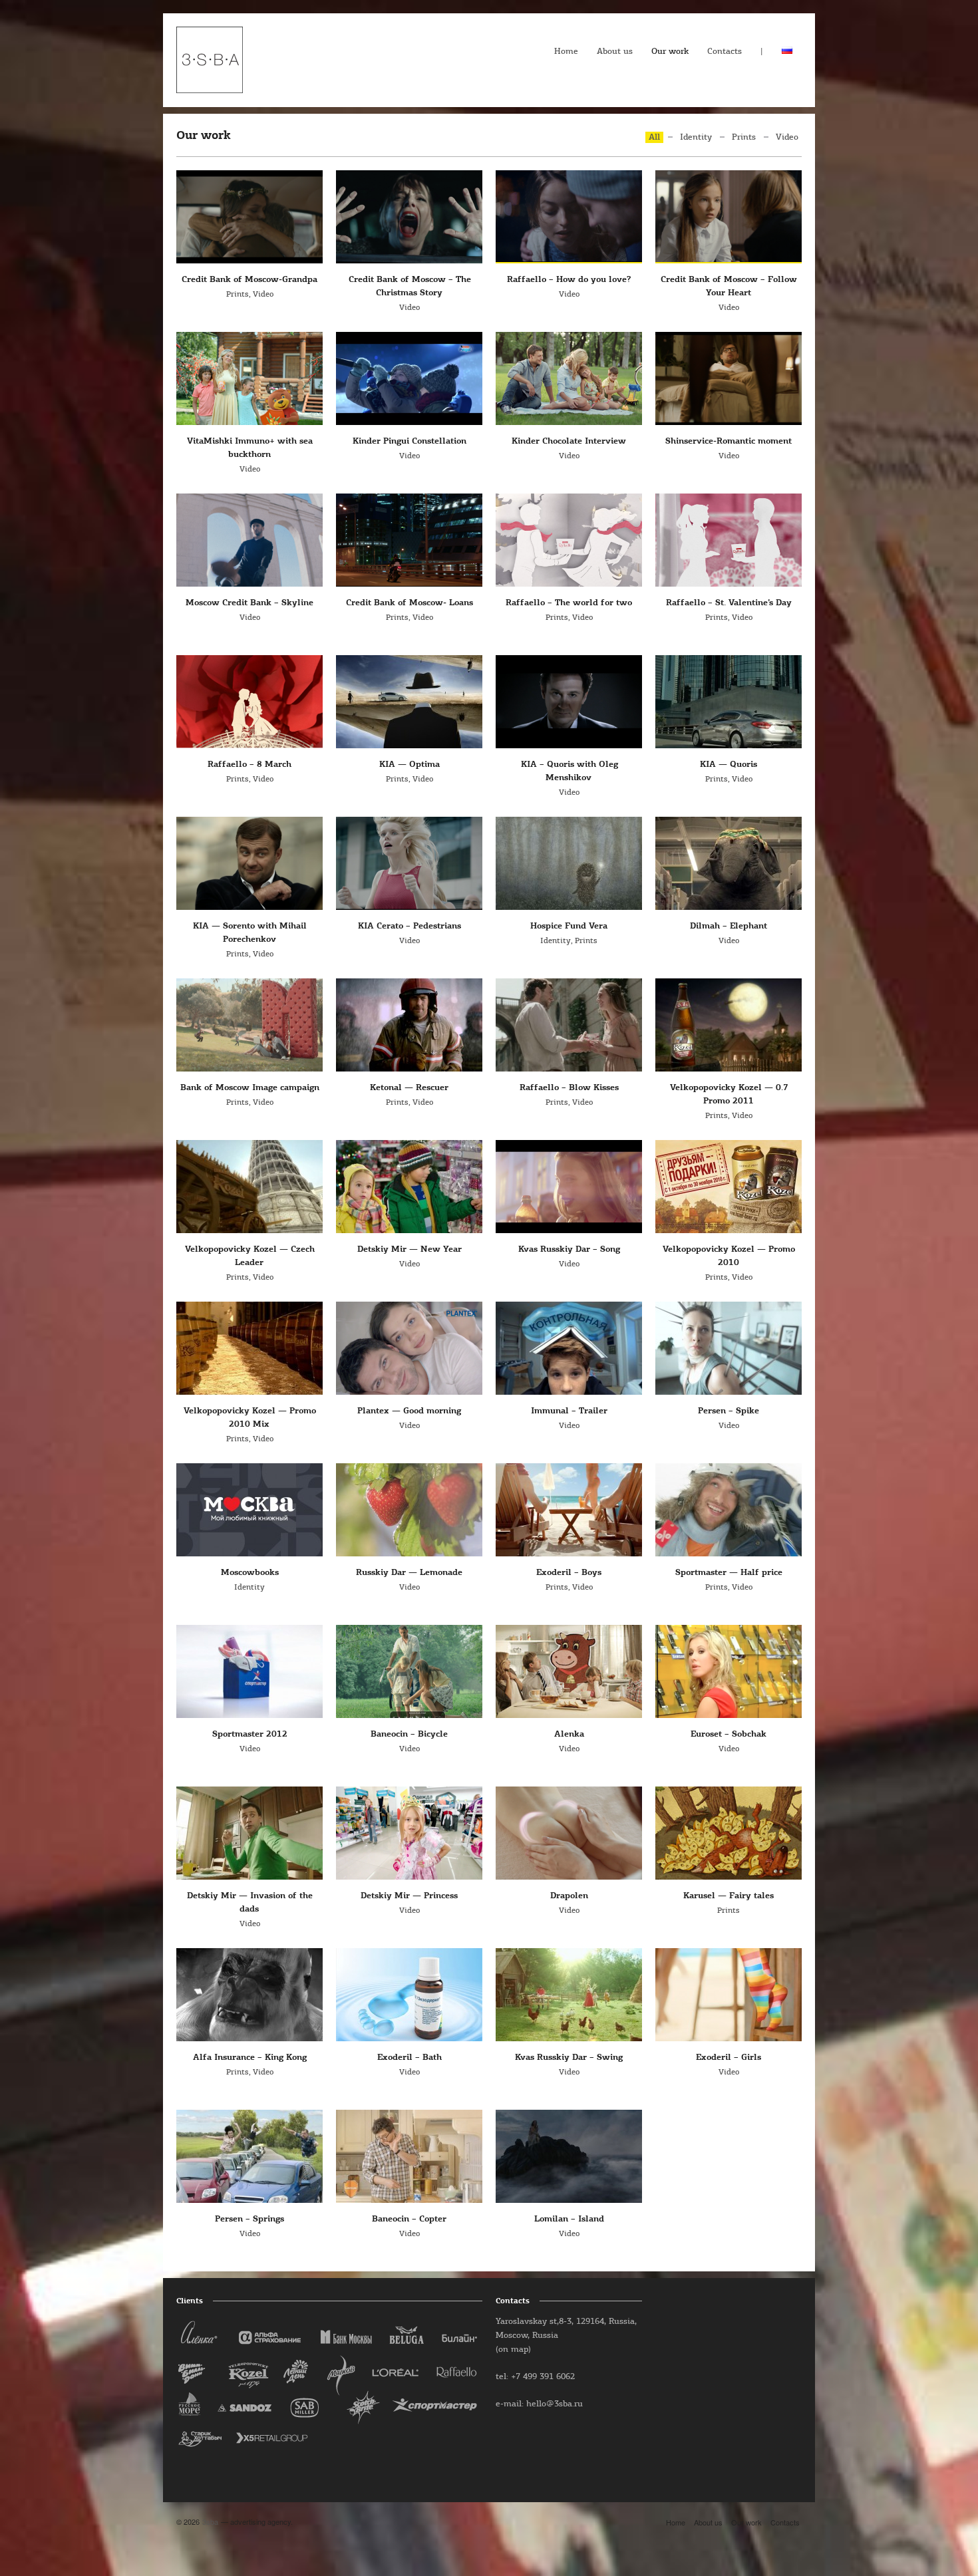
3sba (210, 2521)
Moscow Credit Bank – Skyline (249, 603)
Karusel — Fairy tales (729, 1896)
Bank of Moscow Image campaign (250, 1088)
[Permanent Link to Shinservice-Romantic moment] (729, 378)
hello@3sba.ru (555, 2404)
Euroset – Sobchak (729, 1734)
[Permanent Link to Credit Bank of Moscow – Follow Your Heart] (729, 217)
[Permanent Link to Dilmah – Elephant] (729, 863)
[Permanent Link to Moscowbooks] (249, 1510)
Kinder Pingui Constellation (409, 441)
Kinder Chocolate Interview (569, 441)
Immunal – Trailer (569, 1411)
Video (787, 137)
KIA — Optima (409, 765)
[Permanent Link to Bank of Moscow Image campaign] (249, 1025)
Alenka (569, 1734)
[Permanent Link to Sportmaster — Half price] (729, 1510)
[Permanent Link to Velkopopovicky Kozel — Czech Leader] (249, 1187)
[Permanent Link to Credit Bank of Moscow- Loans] (409, 540)
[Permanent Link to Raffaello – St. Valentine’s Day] (729, 540)
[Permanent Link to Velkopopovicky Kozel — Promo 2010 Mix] (249, 1348)
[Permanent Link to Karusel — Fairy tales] (729, 1833)
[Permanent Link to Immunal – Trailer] (569, 1348)
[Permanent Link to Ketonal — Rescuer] (409, 1025)
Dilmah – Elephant (729, 926)
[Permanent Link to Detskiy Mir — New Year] (409, 1187)
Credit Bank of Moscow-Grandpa (249, 280)
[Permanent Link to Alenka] (569, 1671)
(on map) (513, 2350)
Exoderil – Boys (569, 1573)
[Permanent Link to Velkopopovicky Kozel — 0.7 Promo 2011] (729, 1025)
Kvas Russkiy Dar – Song (569, 1249)
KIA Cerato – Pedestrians (409, 926)
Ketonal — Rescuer (409, 1088)
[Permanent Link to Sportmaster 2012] (249, 1671)
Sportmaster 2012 (250, 1734)
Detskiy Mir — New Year (409, 1249)
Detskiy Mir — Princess (409, 1896)
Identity (696, 137)
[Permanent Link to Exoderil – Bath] (409, 1995)
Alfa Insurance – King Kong (250, 2058)
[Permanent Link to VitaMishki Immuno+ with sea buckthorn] (249, 378)
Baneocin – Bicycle (409, 1734)
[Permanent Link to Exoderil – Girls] (729, 1995)
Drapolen (569, 1896)
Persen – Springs (249, 2219)
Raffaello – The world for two (569, 603)
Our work (670, 52)
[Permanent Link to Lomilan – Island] (569, 2156)
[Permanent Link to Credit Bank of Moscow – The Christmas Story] (409, 217)
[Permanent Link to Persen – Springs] (249, 2156)
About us (615, 52)
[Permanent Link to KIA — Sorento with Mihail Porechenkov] (249, 863)
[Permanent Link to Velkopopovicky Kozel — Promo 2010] (729, 1187)
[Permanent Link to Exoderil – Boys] (569, 1510)
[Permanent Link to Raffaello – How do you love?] (569, 217)
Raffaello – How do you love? (569, 280)
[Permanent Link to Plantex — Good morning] (409, 1348)
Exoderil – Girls (729, 2058)
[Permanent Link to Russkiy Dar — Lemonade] (409, 1510)
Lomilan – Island (569, 2219)
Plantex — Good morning (409, 1411)
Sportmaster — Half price (729, 1573)
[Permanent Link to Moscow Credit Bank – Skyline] (249, 540)
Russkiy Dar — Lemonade (409, 1573)
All (654, 137)
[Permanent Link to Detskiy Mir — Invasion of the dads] (249, 1833)
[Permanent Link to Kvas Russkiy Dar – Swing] (569, 1995)
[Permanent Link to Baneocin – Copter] (409, 2156)
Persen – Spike (729, 1411)
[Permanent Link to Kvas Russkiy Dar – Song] (569, 1187)
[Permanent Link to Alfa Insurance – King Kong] (249, 1995)
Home (566, 52)
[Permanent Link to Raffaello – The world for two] (569, 540)
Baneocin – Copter (409, 2219)
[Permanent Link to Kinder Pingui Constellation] (409, 378)
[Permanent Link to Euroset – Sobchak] (729, 1671)
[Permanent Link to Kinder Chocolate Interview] (569, 378)
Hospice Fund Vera (569, 926)
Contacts (725, 52)
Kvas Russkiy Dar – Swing (569, 2058)
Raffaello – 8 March (249, 765)
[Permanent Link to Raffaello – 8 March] (249, 702)
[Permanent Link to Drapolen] (569, 1833)
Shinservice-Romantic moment (729, 441)
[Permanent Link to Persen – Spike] (729, 1348)
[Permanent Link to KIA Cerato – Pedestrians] (409, 863)
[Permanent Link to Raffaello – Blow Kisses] (569, 1025)
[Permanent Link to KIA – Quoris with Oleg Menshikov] (569, 702)
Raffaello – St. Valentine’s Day (729, 603)
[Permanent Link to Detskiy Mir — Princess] (409, 1833)
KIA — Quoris (729, 765)
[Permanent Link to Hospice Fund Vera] (569, 863)
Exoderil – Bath (409, 2058)
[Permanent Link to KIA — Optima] (409, 702)
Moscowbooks (250, 1573)
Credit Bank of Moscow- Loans (409, 603)
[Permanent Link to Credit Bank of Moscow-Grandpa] (249, 217)
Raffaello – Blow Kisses (569, 1088)
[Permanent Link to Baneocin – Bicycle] (409, 1671)
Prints (744, 137)
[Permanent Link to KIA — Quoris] (729, 702)
